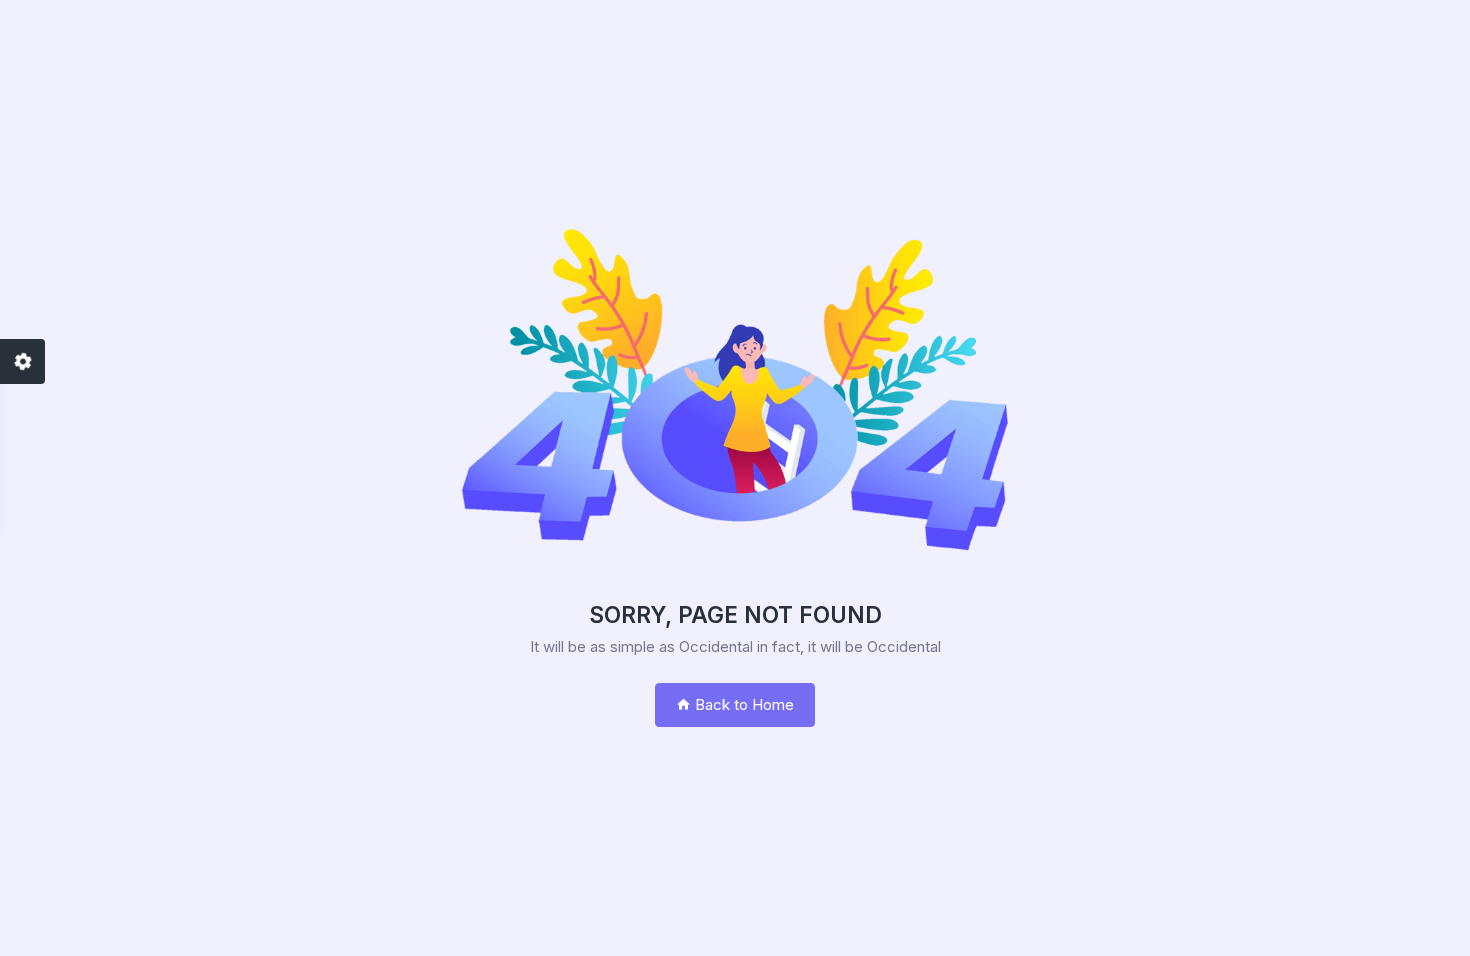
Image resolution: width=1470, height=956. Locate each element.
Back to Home (742, 704)
